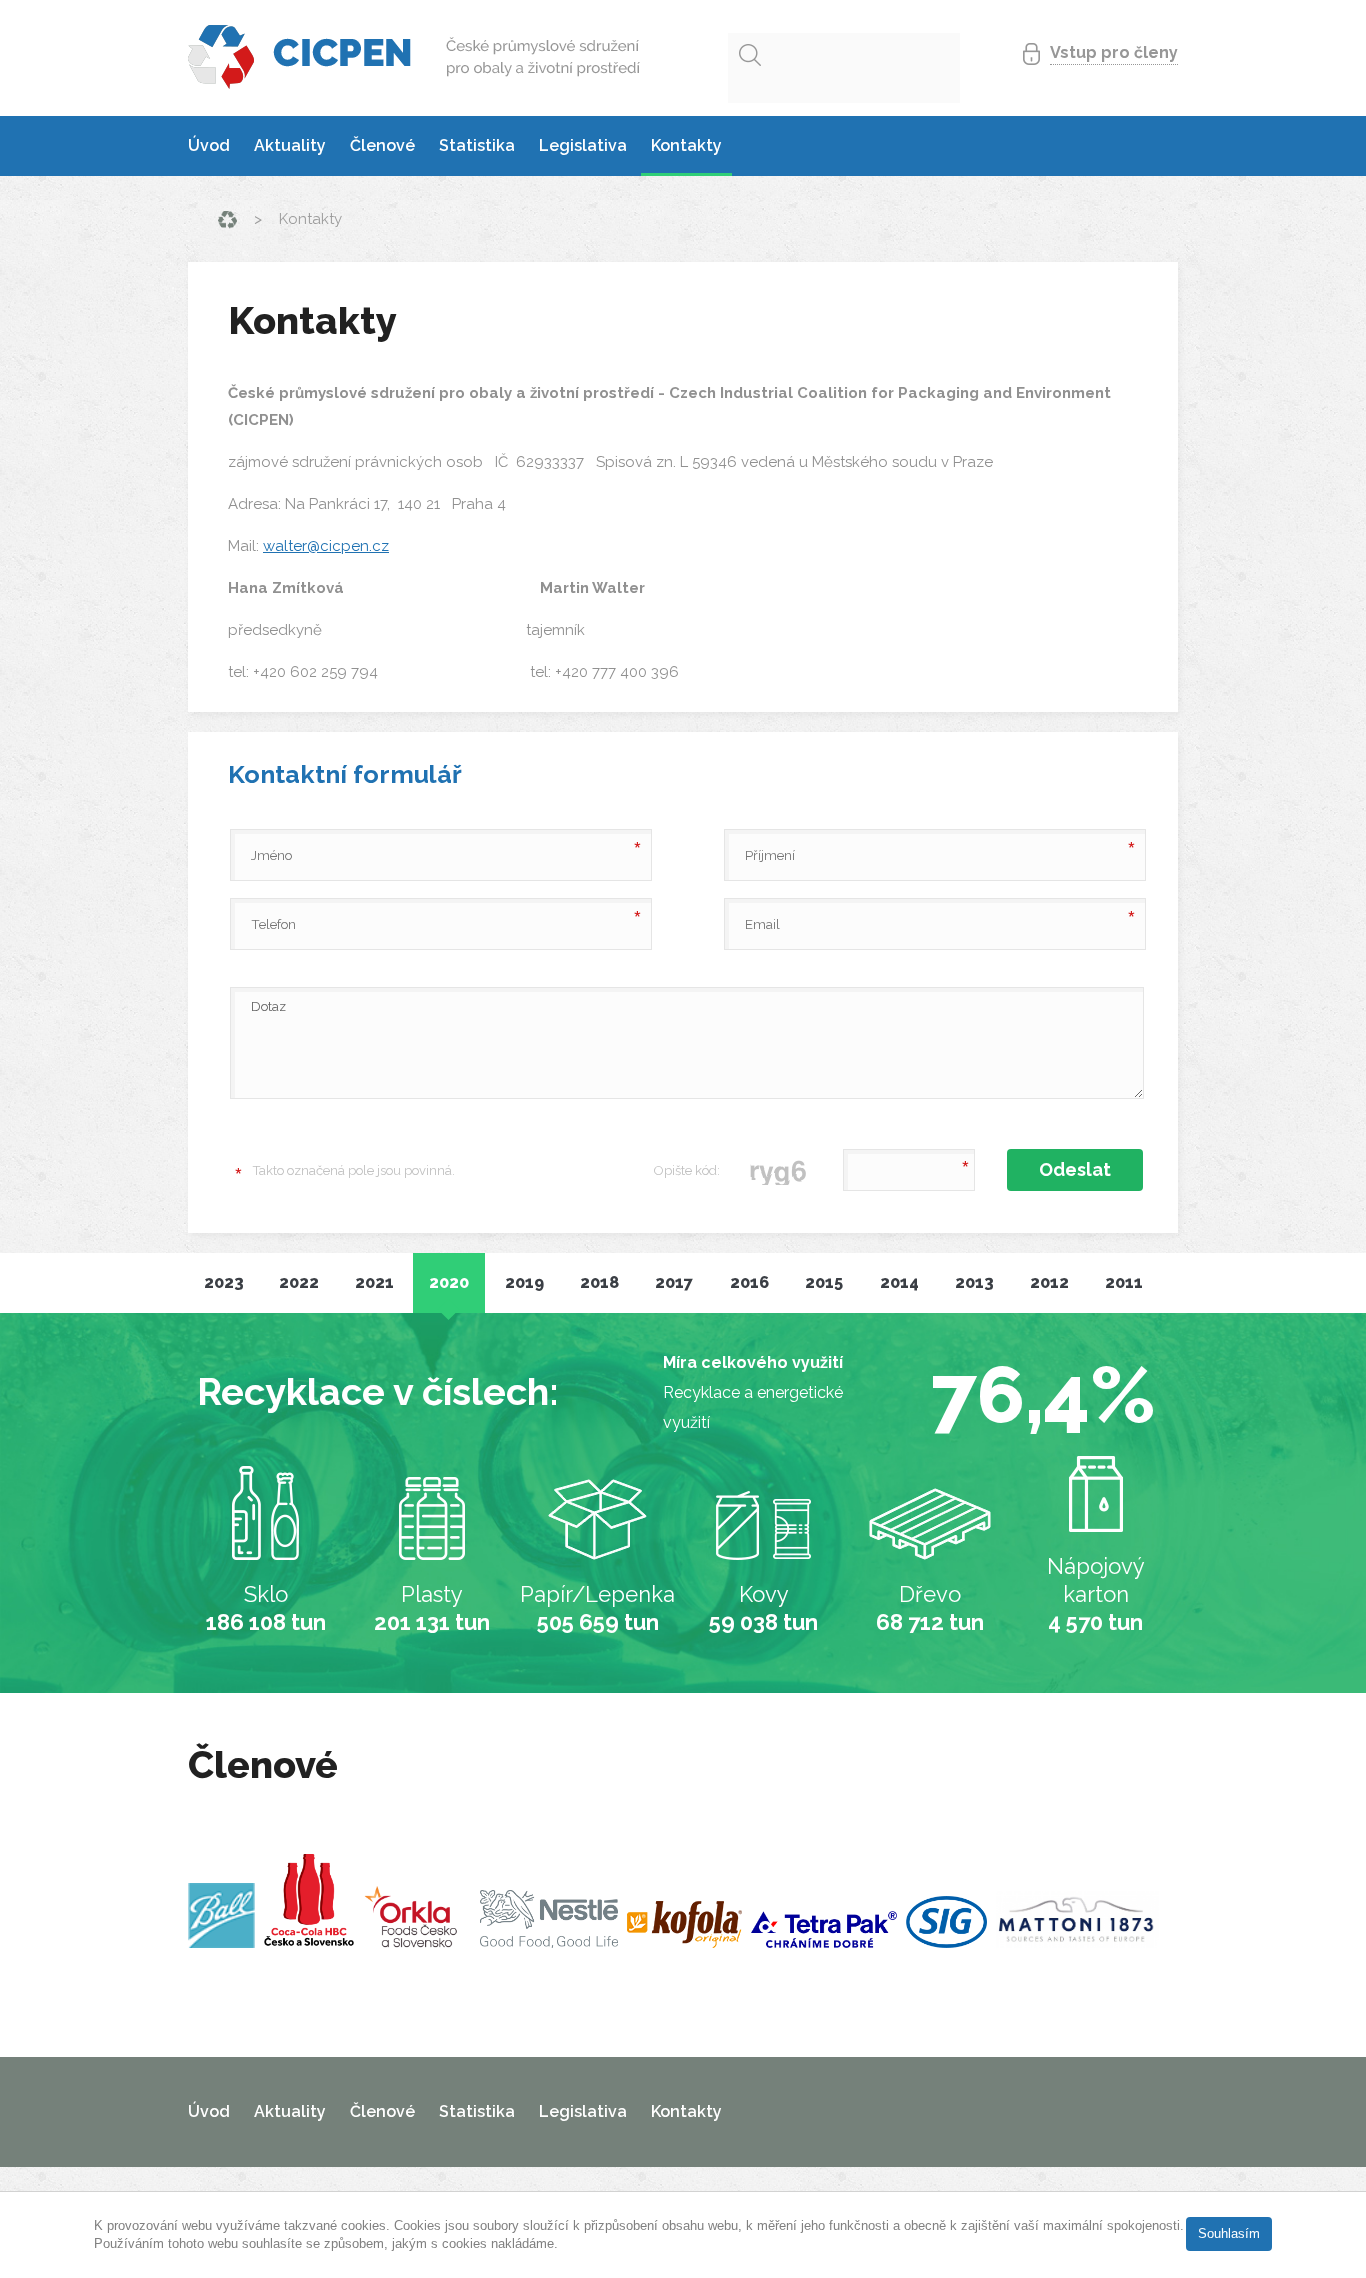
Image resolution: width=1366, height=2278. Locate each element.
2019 (524, 1282)
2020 (449, 1282)
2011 (1124, 1282)
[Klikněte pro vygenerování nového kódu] (779, 1170)
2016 (749, 1282)
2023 (224, 1282)
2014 (899, 1282)
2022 (299, 1282)
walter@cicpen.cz (326, 546)
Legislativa (583, 145)
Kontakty (686, 145)
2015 (824, 1282)
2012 (1049, 1282)
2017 (674, 1282)
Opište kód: (687, 1170)
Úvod (209, 145)
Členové (382, 145)
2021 (374, 1282)
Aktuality (290, 145)
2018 (599, 1282)
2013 (974, 1282)
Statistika (477, 145)
